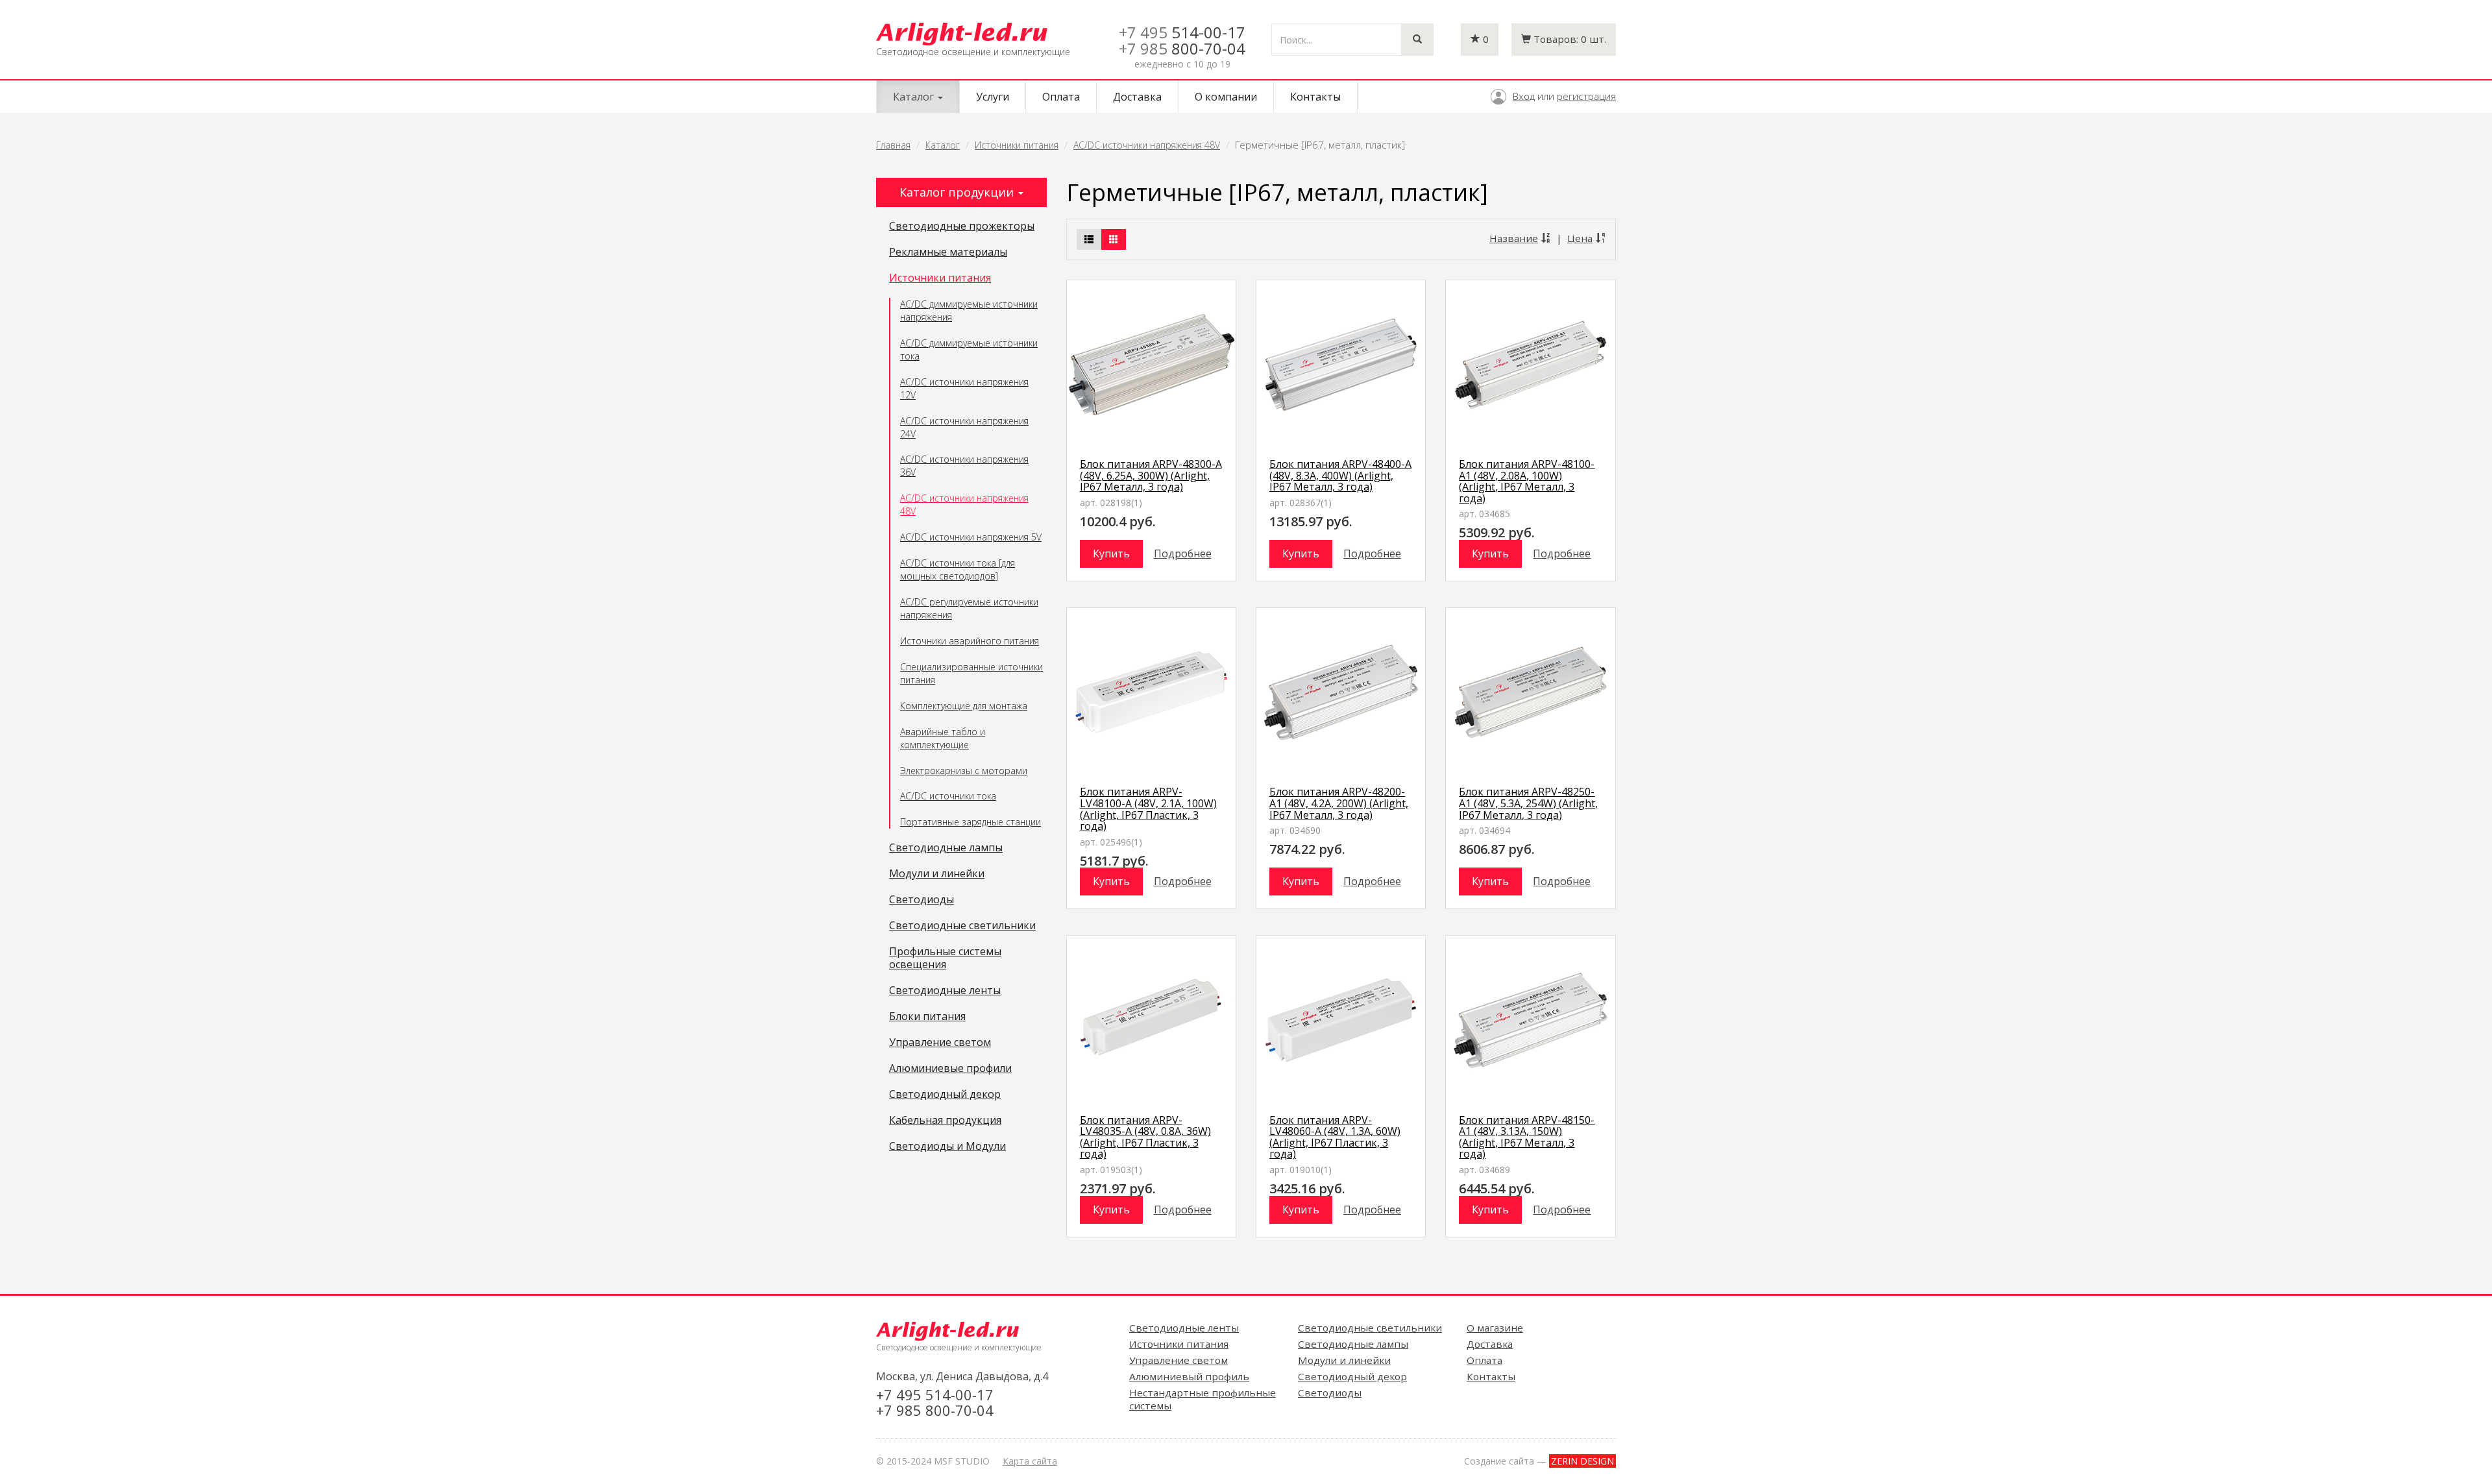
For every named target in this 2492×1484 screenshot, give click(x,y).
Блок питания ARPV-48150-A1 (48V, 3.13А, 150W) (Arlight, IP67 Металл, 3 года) (1527, 1137)
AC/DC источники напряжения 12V (964, 388)
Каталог (943, 145)
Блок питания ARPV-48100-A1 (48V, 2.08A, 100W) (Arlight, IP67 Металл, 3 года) (1527, 481)
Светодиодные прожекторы (962, 226)
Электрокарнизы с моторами (964, 771)
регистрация (1586, 96)
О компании (1226, 97)
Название (1514, 238)
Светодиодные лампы (946, 848)
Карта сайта (1030, 1461)
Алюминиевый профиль (1189, 1376)
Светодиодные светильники (962, 926)
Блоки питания (927, 1017)
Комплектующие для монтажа (964, 706)
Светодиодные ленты (945, 991)
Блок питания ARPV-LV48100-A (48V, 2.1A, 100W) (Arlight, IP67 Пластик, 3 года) (1148, 809)
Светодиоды (922, 900)
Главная (893, 145)
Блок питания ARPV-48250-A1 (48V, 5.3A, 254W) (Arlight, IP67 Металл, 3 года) (1528, 803)
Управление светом (940, 1043)
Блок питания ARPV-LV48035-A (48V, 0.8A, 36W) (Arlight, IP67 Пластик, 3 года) (1145, 1137)
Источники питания (1017, 145)
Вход (1524, 96)
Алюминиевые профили (950, 1069)
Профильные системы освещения (945, 958)
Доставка (1137, 97)
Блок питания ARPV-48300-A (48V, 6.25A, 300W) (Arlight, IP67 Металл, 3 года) (1151, 475)
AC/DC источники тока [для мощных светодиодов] (958, 569)
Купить (1111, 553)
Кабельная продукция (945, 1121)
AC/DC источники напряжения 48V (1147, 145)
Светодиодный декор (945, 1095)
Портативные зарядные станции (971, 822)
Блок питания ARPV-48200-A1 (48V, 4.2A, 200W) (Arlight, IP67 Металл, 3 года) (1339, 803)
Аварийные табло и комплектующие (943, 738)
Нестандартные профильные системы (1203, 1399)
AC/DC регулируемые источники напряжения (969, 608)
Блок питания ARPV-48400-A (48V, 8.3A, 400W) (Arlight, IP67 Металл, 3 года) (1340, 475)
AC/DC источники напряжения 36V (964, 466)
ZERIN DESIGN (1582, 1461)
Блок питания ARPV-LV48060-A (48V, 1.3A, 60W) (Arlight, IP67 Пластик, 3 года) (1335, 1137)
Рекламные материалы (948, 252)
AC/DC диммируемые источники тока (969, 349)
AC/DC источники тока (948, 796)
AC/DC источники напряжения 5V (971, 537)
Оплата (1061, 97)
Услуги (993, 97)
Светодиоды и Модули (947, 1147)
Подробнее (1183, 553)
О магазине (1495, 1328)
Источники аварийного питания (970, 641)
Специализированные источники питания (971, 673)
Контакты (1315, 97)
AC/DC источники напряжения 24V (964, 427)
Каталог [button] (915, 97)
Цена (1580, 238)
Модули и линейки (937, 874)
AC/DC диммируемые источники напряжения (969, 310)
